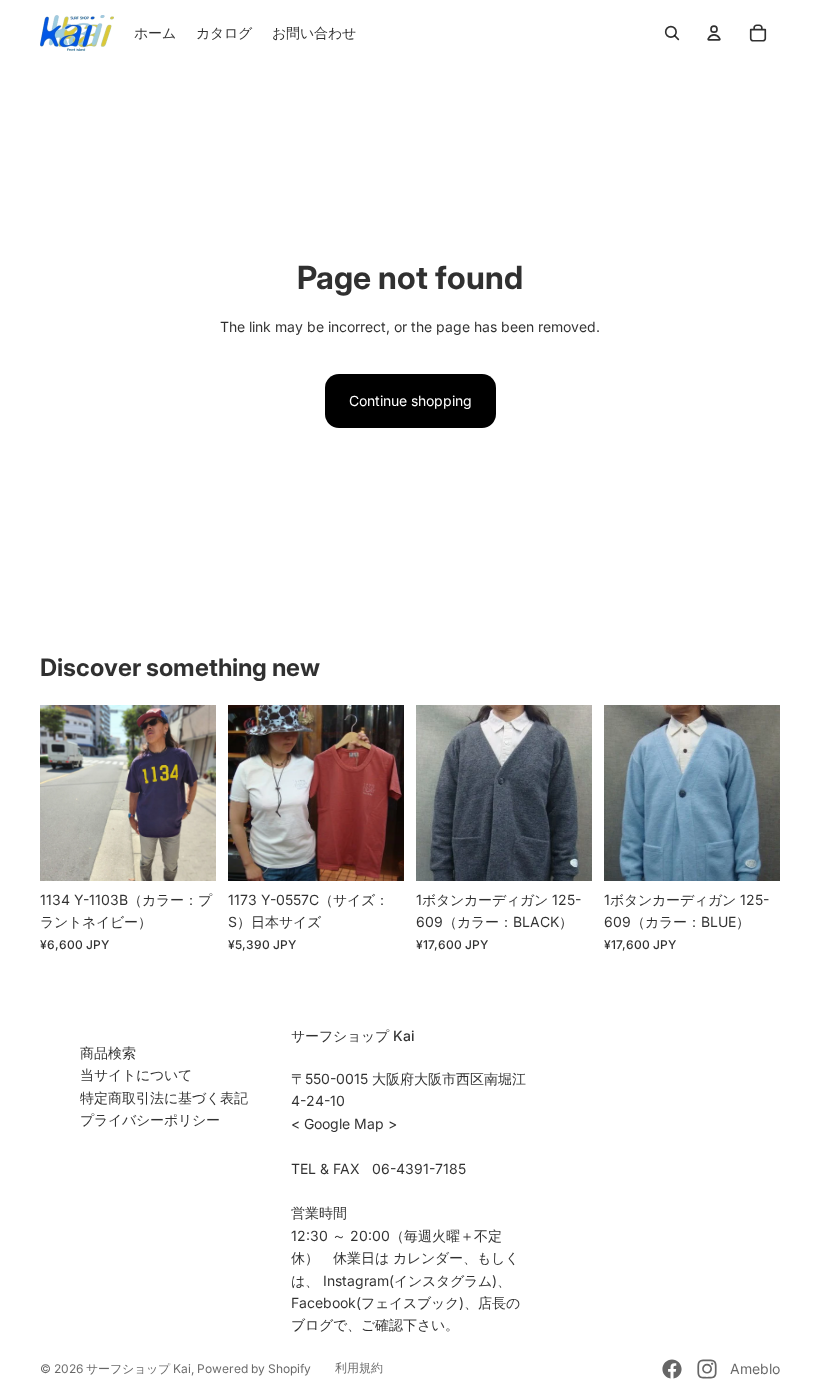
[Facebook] (672, 1369)
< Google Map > (344, 1123)
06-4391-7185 (419, 1168)
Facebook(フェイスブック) (377, 1302)
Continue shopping (410, 400)
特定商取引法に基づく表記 (164, 1097)
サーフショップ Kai (138, 1368)
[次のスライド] (200, 793)
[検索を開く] (672, 33)
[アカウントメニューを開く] (714, 33)
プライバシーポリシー (150, 1119)
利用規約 (359, 1367)
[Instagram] (707, 1369)
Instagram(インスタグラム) (410, 1280)
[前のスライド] (55, 793)
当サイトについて (136, 1074)
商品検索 (108, 1052)
